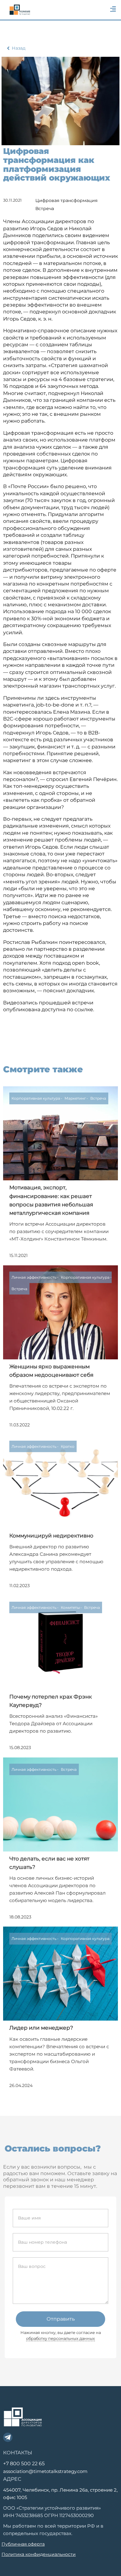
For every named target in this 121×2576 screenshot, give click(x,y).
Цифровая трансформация (66, 200)
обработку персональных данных (60, 2338)
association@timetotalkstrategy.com (45, 2471)
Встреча (45, 209)
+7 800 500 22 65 (24, 2464)
